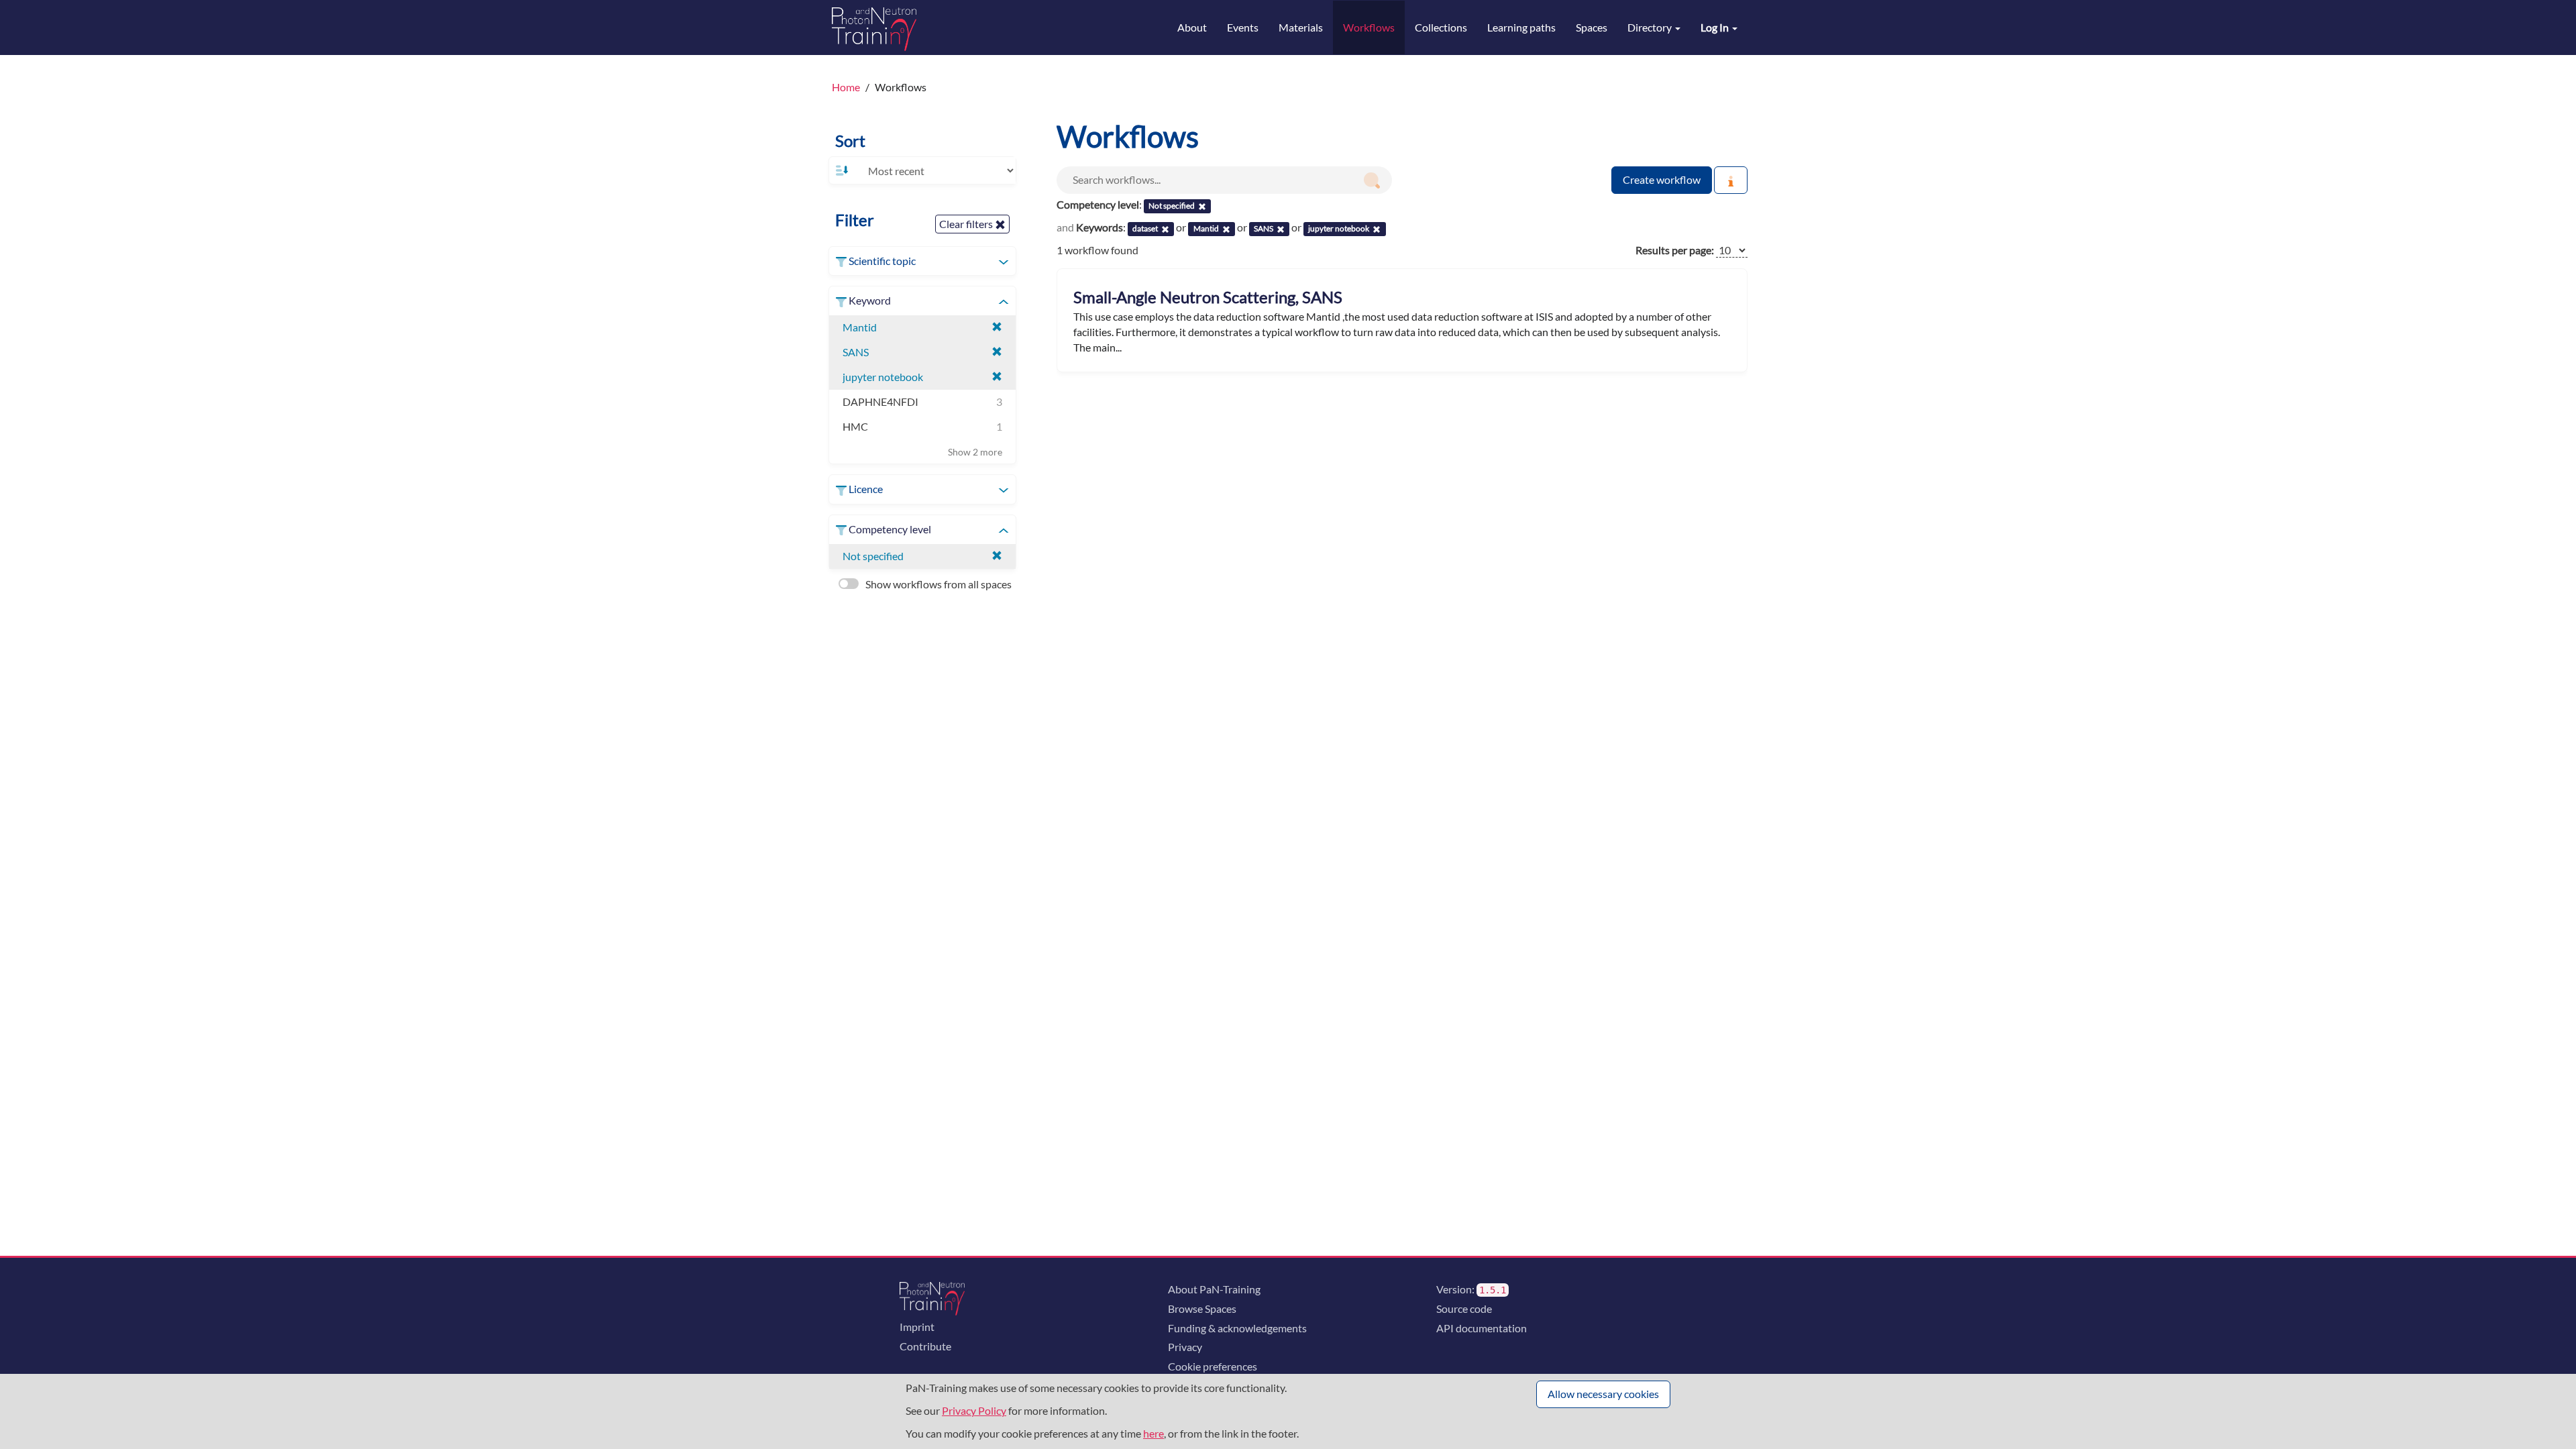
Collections (1441, 27)
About (1192, 27)
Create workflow (1662, 179)
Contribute (925, 1346)
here (1153, 1433)
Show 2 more (975, 452)
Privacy (1185, 1347)
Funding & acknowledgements (1237, 1328)
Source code (1464, 1308)
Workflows (1369, 27)
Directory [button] (1651, 27)
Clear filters (967, 224)
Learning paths (1521, 27)
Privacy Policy (974, 1410)
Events (1243, 27)
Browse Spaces (1202, 1308)
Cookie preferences (1213, 1366)
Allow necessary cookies (1603, 1394)
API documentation (1482, 1328)
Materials (1301, 27)
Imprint (917, 1327)
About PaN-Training (1214, 1289)
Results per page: (1675, 250)
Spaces (1592, 27)
